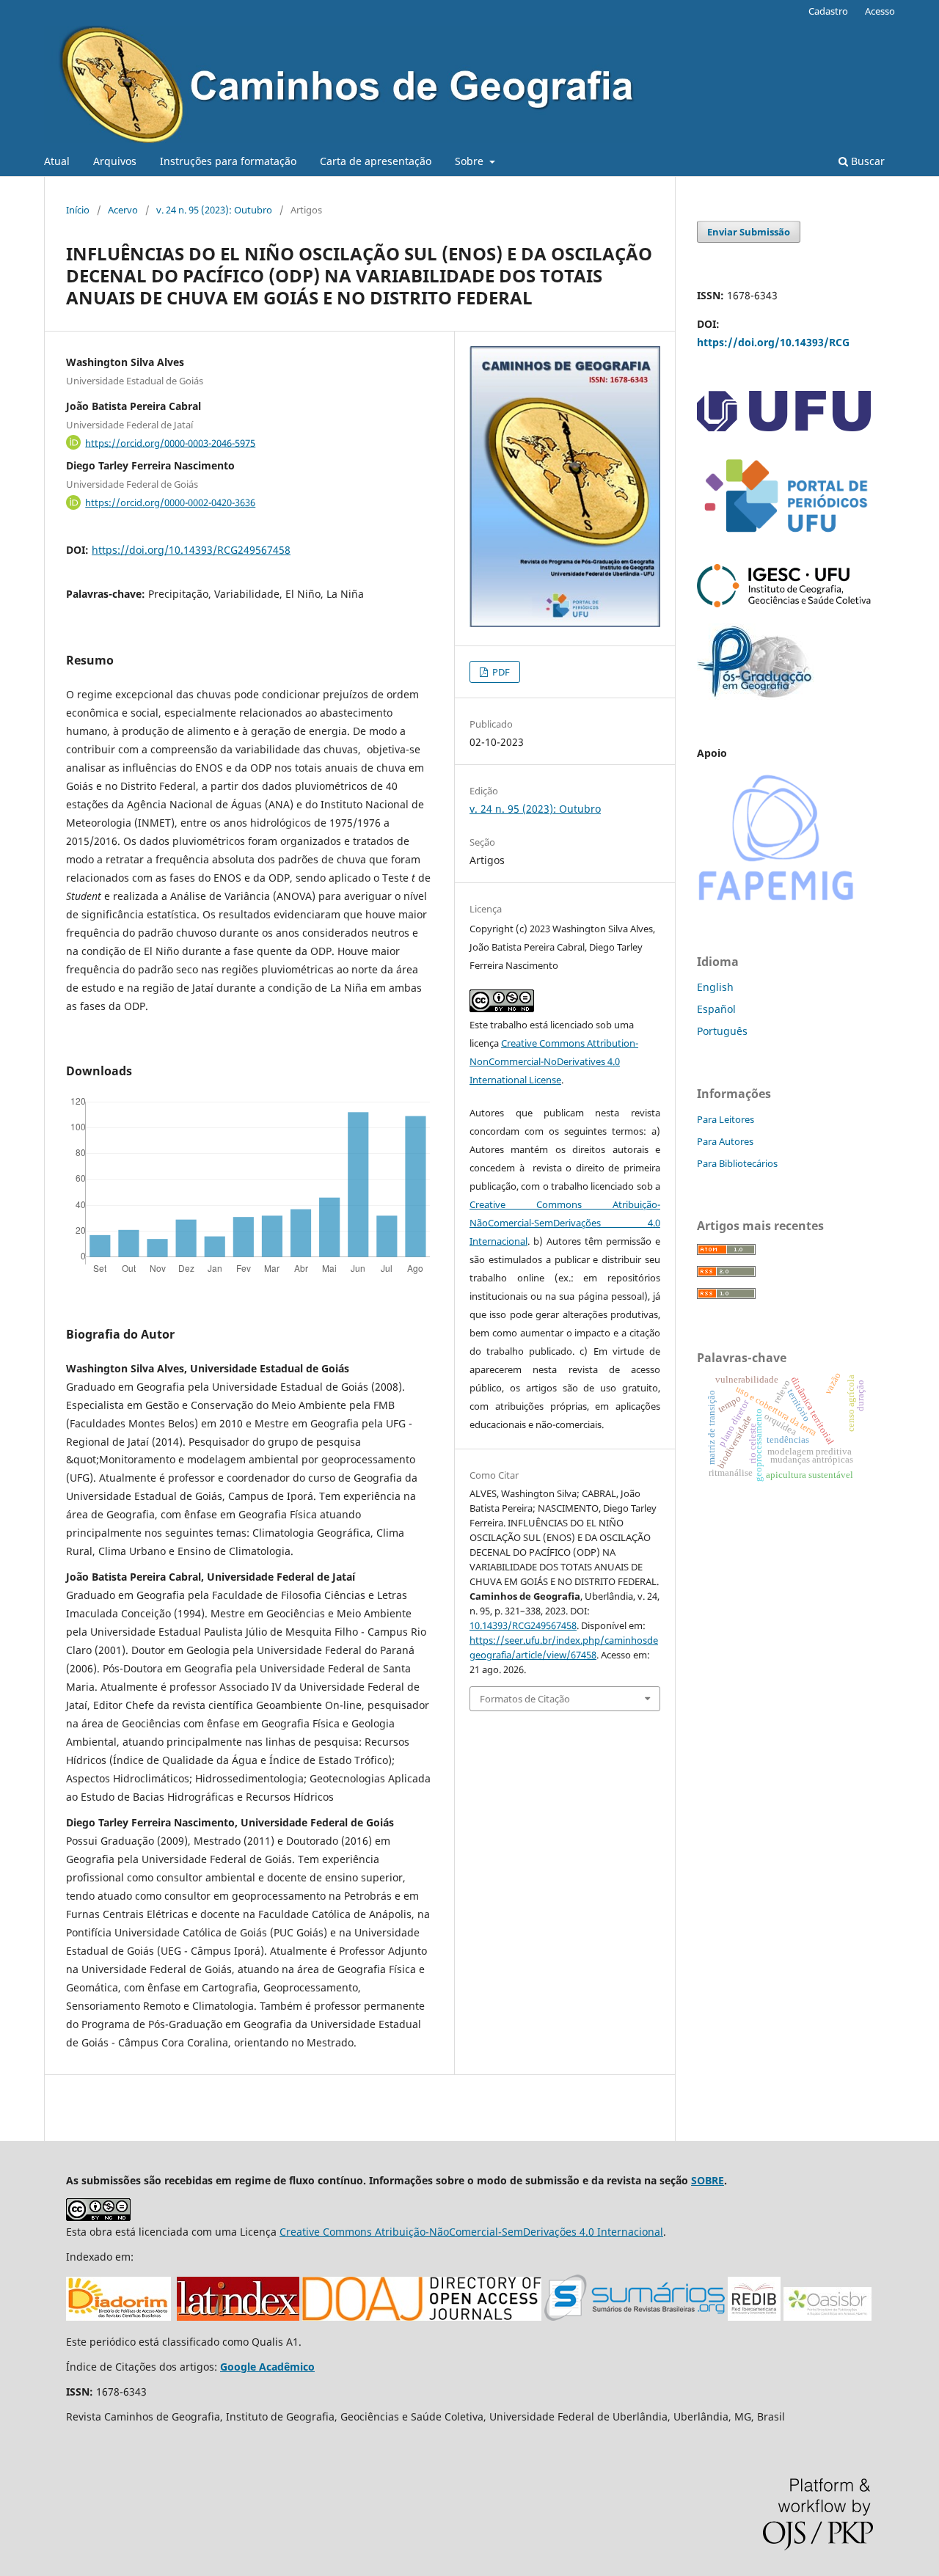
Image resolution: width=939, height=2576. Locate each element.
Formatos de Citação (525, 1699)
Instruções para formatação (228, 161)
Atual (57, 161)
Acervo (123, 210)
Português (722, 1031)
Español (716, 1009)
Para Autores (725, 1141)
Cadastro (828, 11)
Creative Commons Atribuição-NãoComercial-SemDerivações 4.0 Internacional (565, 1223)
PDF (500, 672)
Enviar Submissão (749, 232)
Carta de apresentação (376, 161)
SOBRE (708, 2180)
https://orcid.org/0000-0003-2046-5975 (170, 442)
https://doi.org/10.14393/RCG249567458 (191, 550)
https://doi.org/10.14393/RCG (773, 342)
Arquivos (115, 161)
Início (78, 210)
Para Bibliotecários (737, 1163)
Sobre (471, 161)
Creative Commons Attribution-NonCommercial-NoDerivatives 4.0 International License (554, 1061)
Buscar (866, 161)
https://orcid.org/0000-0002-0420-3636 (170, 502)
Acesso (880, 11)
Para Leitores (726, 1119)
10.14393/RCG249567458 (523, 1625)
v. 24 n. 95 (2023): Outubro (214, 210)
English (715, 987)
